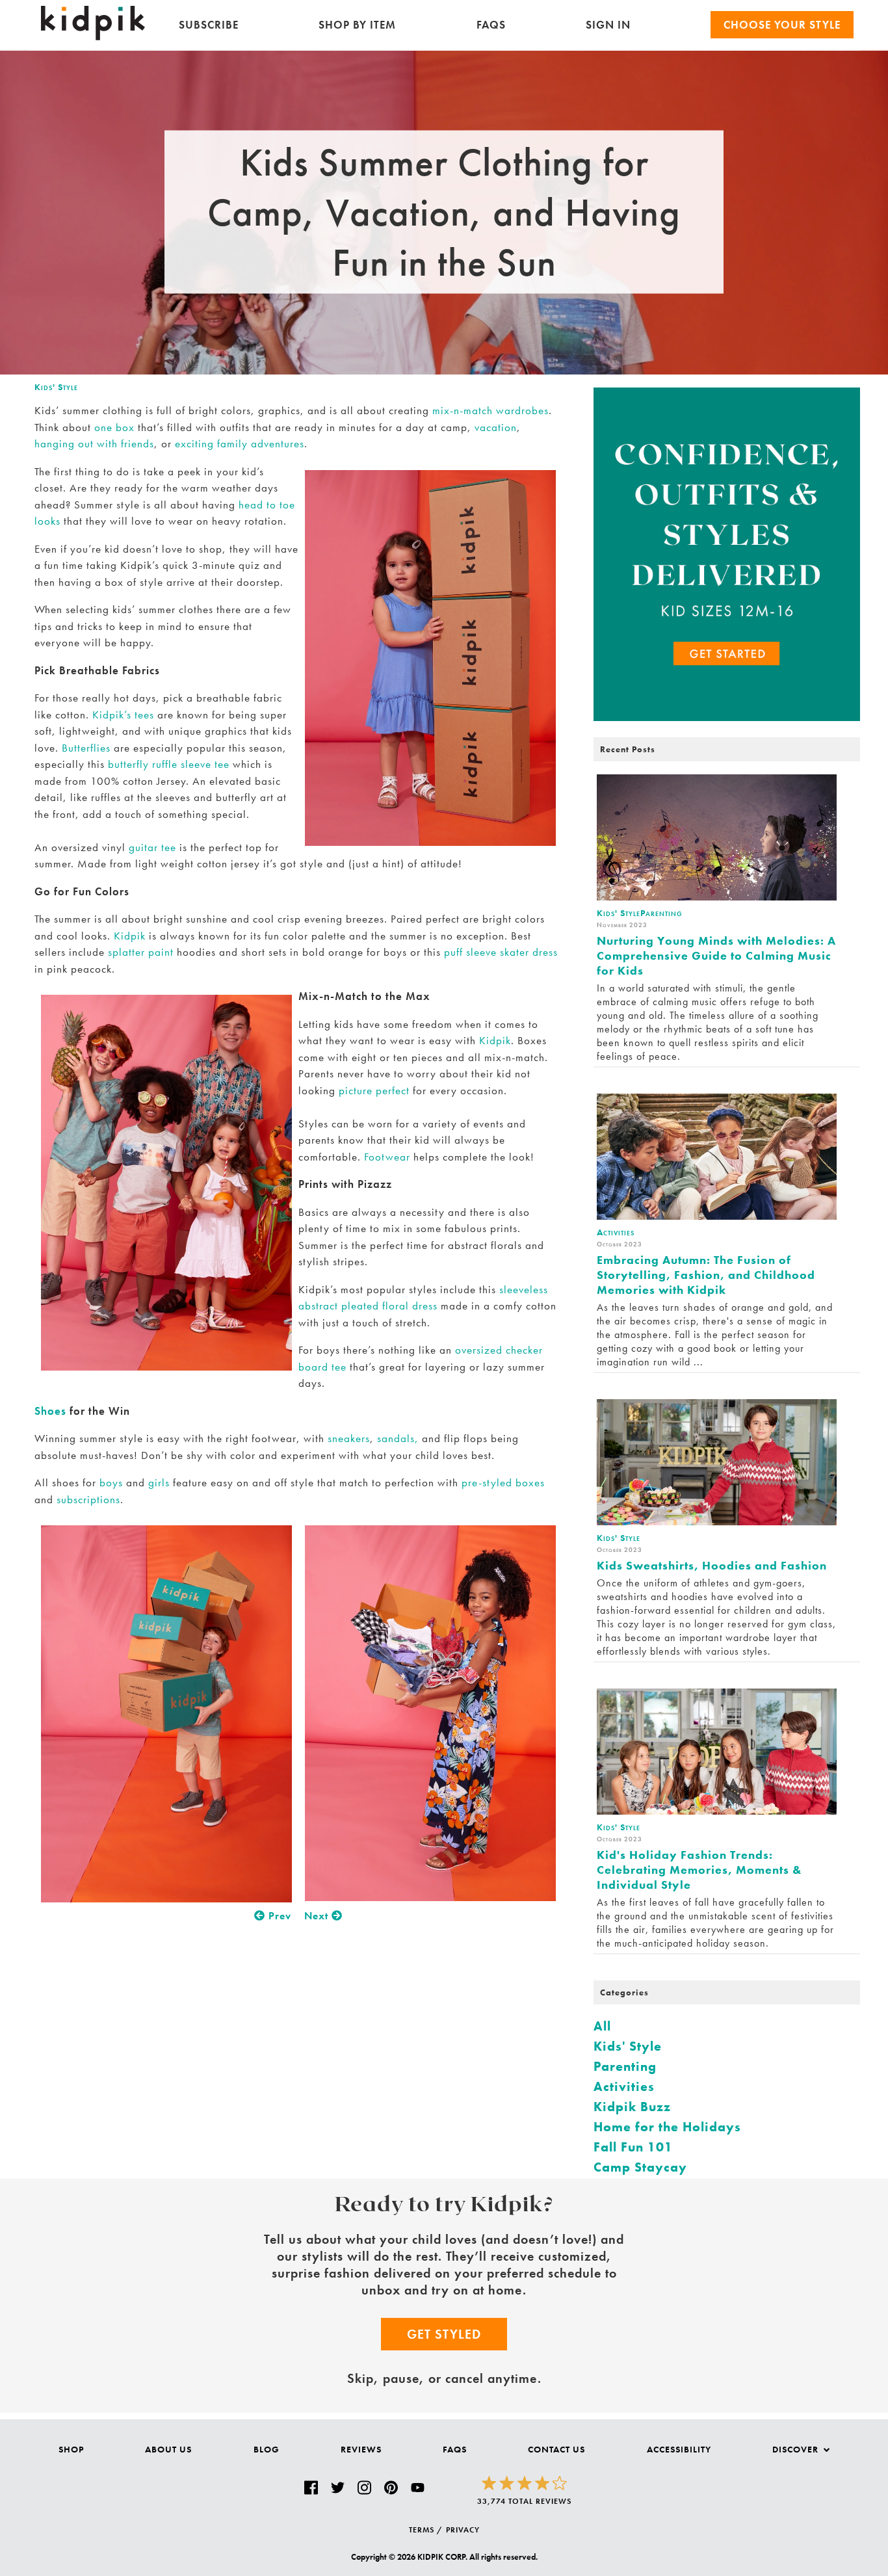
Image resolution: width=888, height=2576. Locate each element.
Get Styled (444, 2334)
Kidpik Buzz (632, 2107)
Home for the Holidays (667, 2127)
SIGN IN (608, 25)
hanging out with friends (94, 443)
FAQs (491, 25)
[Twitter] (338, 2488)
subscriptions (88, 1499)
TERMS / (426, 2530)
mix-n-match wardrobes (490, 410)
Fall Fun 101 (633, 2147)
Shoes (50, 1411)
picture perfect (374, 1090)
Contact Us (556, 2449)
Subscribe (209, 25)
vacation (496, 427)
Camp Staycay (640, 2167)
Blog (267, 2449)
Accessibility (679, 2449)
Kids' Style (56, 387)
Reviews (361, 2449)
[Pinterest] (391, 2488)
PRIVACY (463, 2530)
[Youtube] (418, 2488)
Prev (278, 1916)
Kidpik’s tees (123, 715)
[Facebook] (311, 2488)
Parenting (625, 2066)
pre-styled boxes (503, 1482)
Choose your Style (782, 25)
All (602, 2026)
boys (111, 1482)
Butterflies (86, 748)
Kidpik (130, 936)
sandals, (398, 1438)
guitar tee (152, 847)
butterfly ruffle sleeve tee (169, 764)
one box (114, 427)
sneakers (349, 1438)
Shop (71, 2449)
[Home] (93, 37)
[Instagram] (364, 2488)
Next (318, 1916)
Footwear (387, 1157)
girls (159, 1482)
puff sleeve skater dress (501, 952)
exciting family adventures (240, 443)
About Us (168, 2449)
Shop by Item (357, 25)
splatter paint (141, 952)
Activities (624, 2086)
